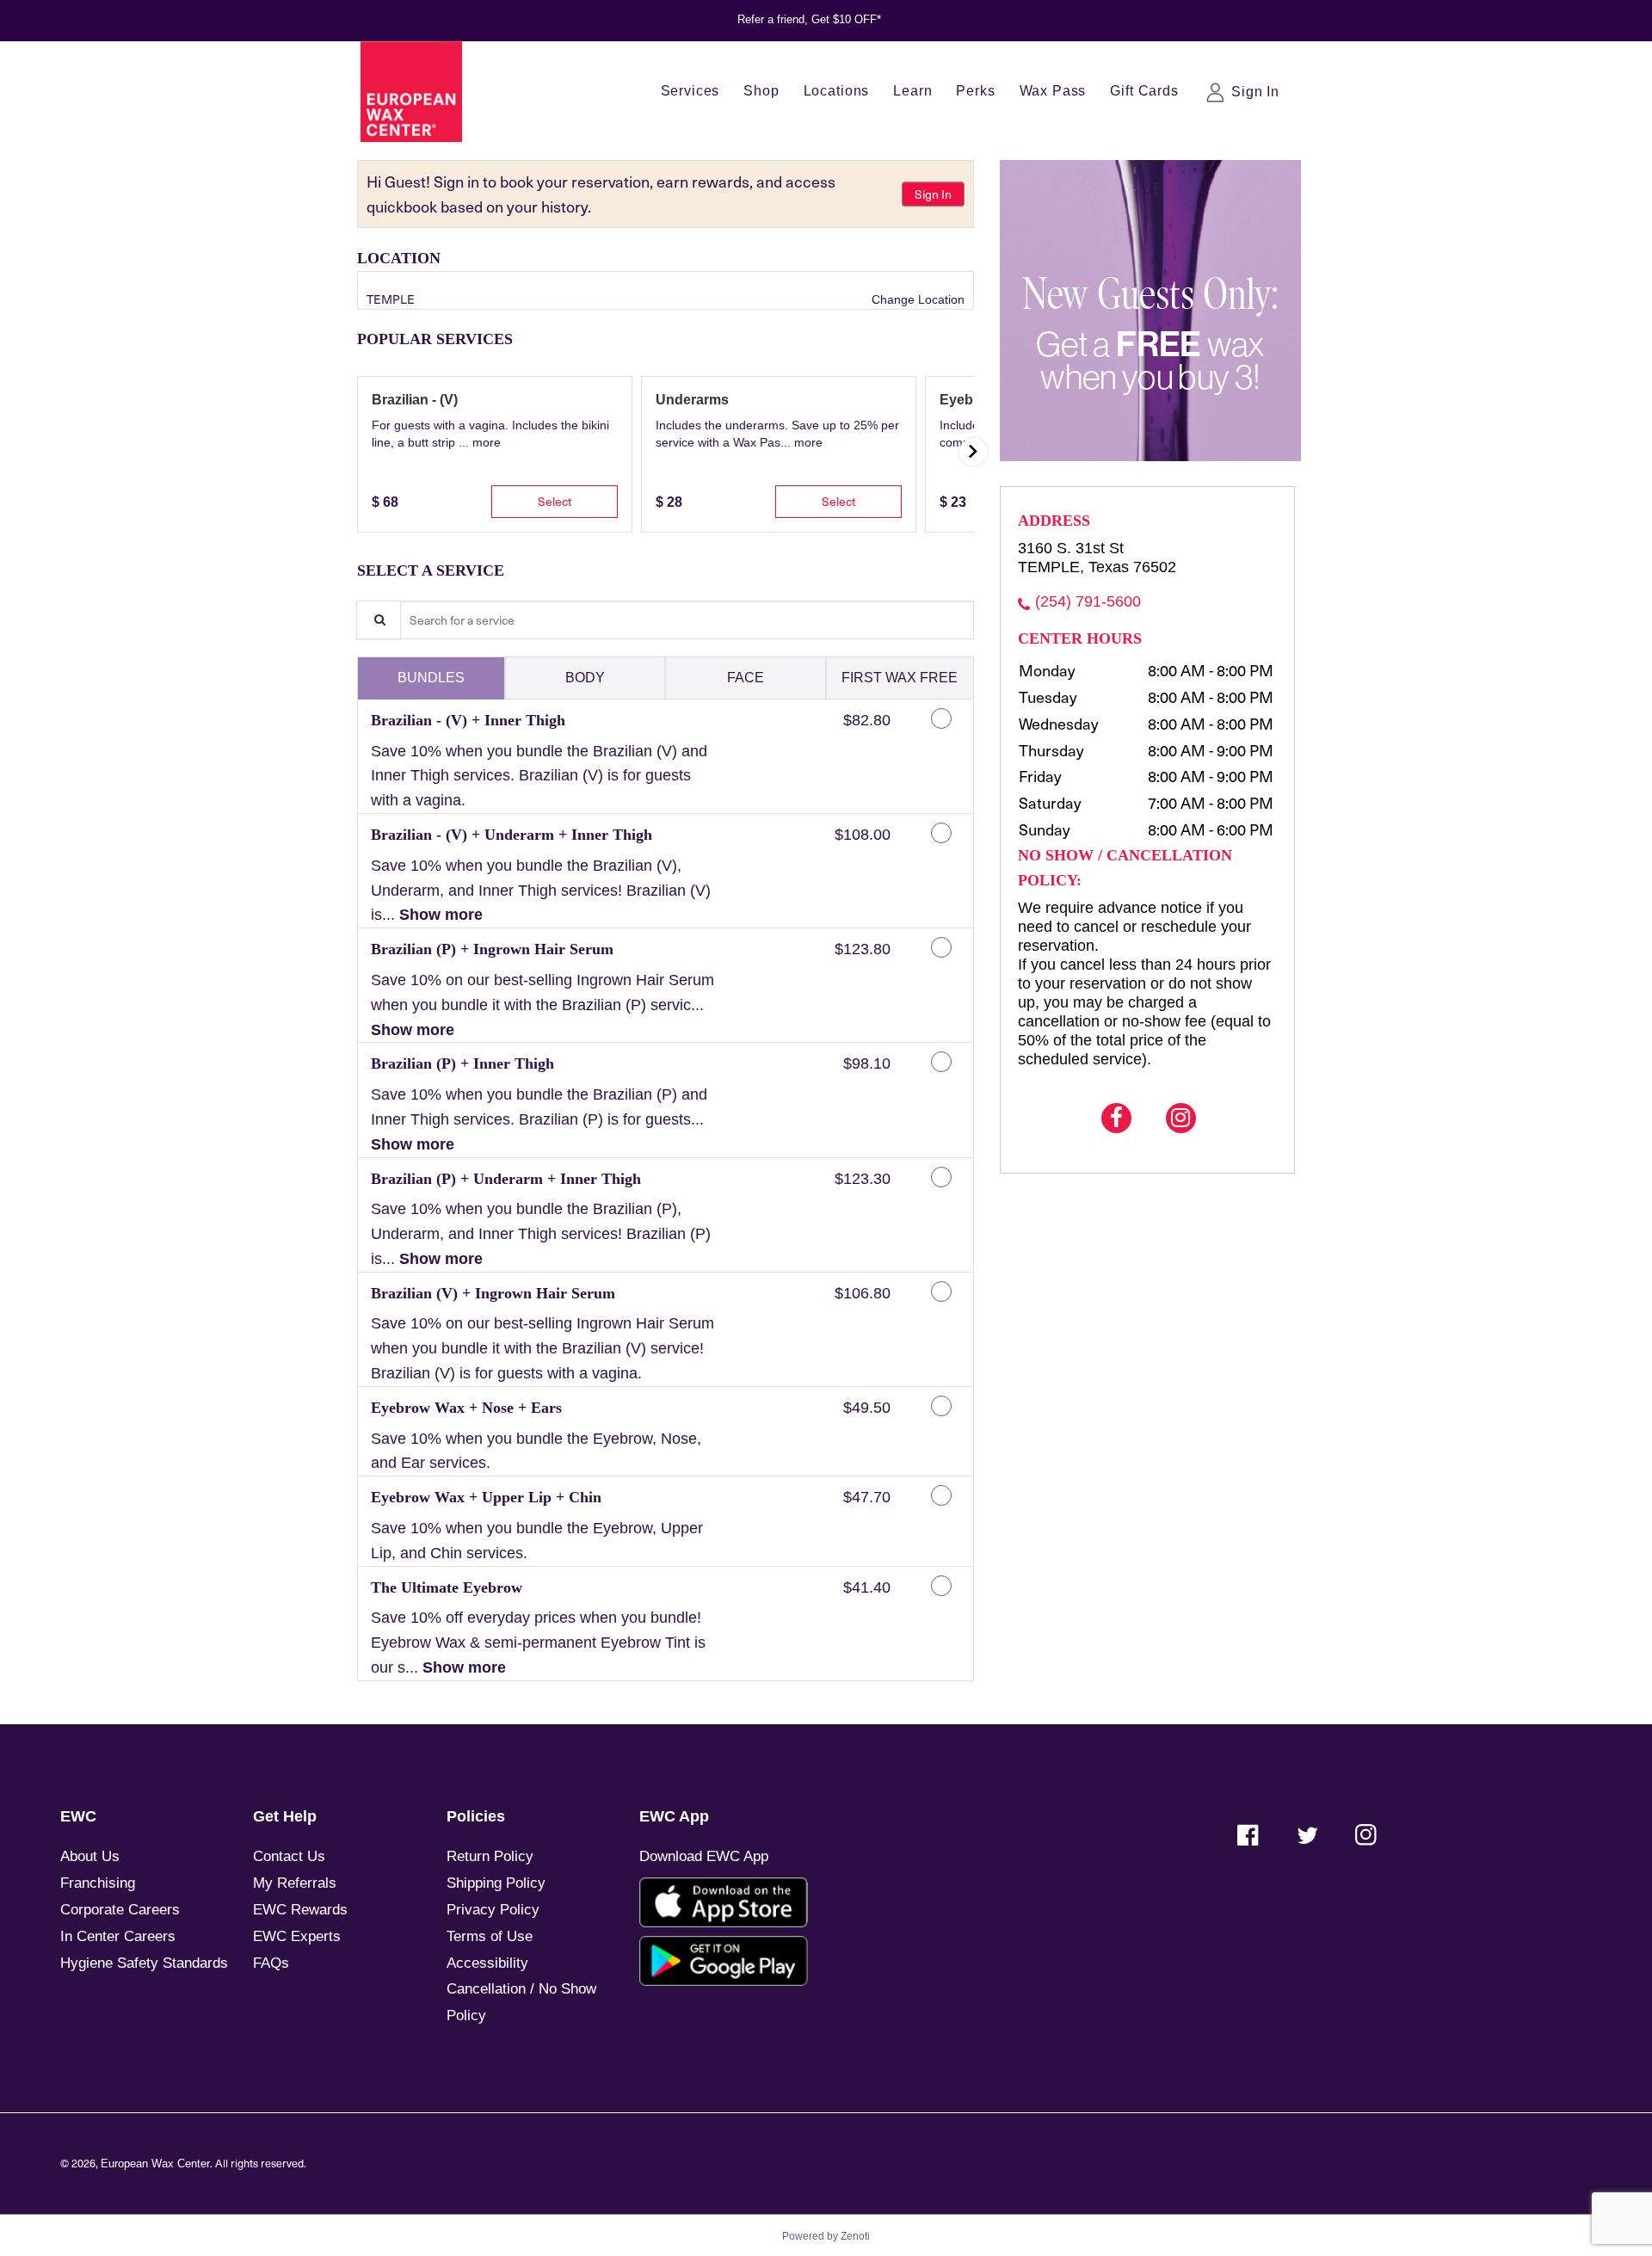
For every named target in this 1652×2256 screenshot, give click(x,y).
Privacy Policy (493, 1910)
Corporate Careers (120, 1910)
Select (555, 501)
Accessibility (487, 1963)
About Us (90, 1856)
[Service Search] (379, 620)
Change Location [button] (916, 299)
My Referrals (295, 1883)
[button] (487, 442)
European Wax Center (155, 2164)
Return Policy (490, 1856)
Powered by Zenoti (826, 2236)
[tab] (431, 678)
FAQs (271, 1963)
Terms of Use (490, 1936)
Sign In (933, 194)
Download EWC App (704, 1856)
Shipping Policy (496, 1883)
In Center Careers (118, 1936)
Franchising (98, 1883)
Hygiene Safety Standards (144, 1963)
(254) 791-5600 (1088, 601)
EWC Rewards (300, 1910)
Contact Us (289, 1856)
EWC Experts (297, 1936)
